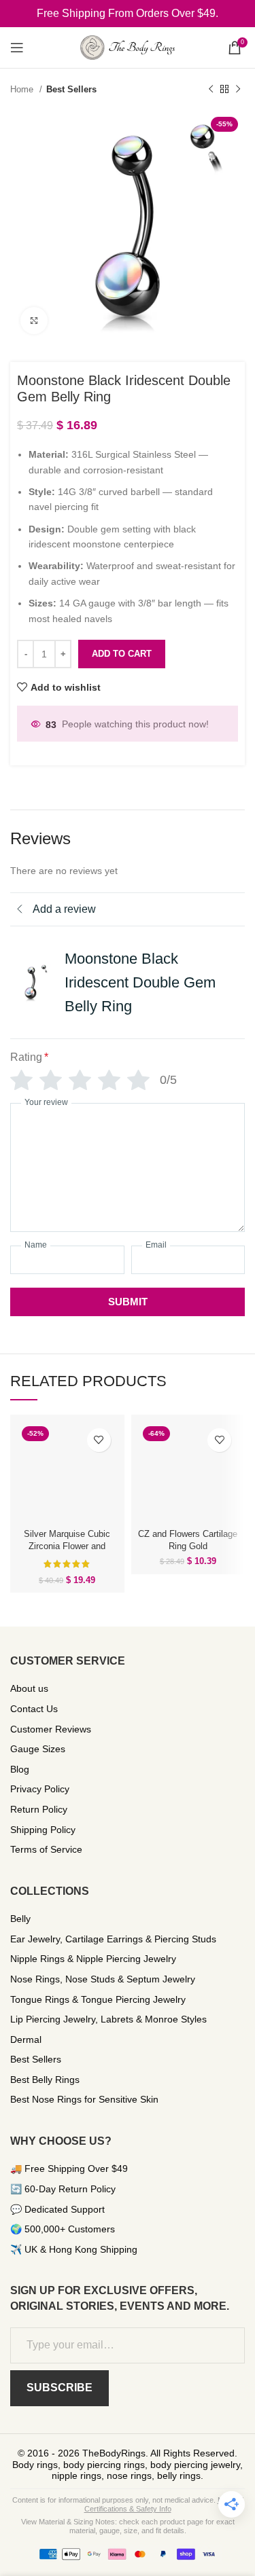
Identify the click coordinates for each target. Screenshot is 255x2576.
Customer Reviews (51, 1729)
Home (23, 89)
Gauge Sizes (38, 1749)
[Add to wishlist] (99, 1440)
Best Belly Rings (45, 2080)
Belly (20, 1919)
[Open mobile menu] (17, 48)
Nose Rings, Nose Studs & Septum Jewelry (103, 1979)
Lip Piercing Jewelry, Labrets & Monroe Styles (108, 2019)
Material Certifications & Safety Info (164, 2504)
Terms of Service (46, 1849)
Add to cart (122, 654)
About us (29, 1688)
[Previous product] (211, 90)
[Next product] (238, 90)
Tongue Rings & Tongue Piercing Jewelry (98, 1999)
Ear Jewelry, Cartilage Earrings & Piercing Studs (113, 1939)
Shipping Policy (43, 1830)
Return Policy (39, 1809)
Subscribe (60, 2388)
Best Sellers (71, 89)
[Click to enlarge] (34, 321)
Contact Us (34, 1709)
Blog (20, 1769)
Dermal (26, 2039)
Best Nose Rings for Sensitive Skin (84, 2099)
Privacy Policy (40, 1789)
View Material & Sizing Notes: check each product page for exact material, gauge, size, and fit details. (128, 2526)
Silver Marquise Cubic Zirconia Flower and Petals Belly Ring (67, 1546)
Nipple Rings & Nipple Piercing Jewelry (93, 1959)
